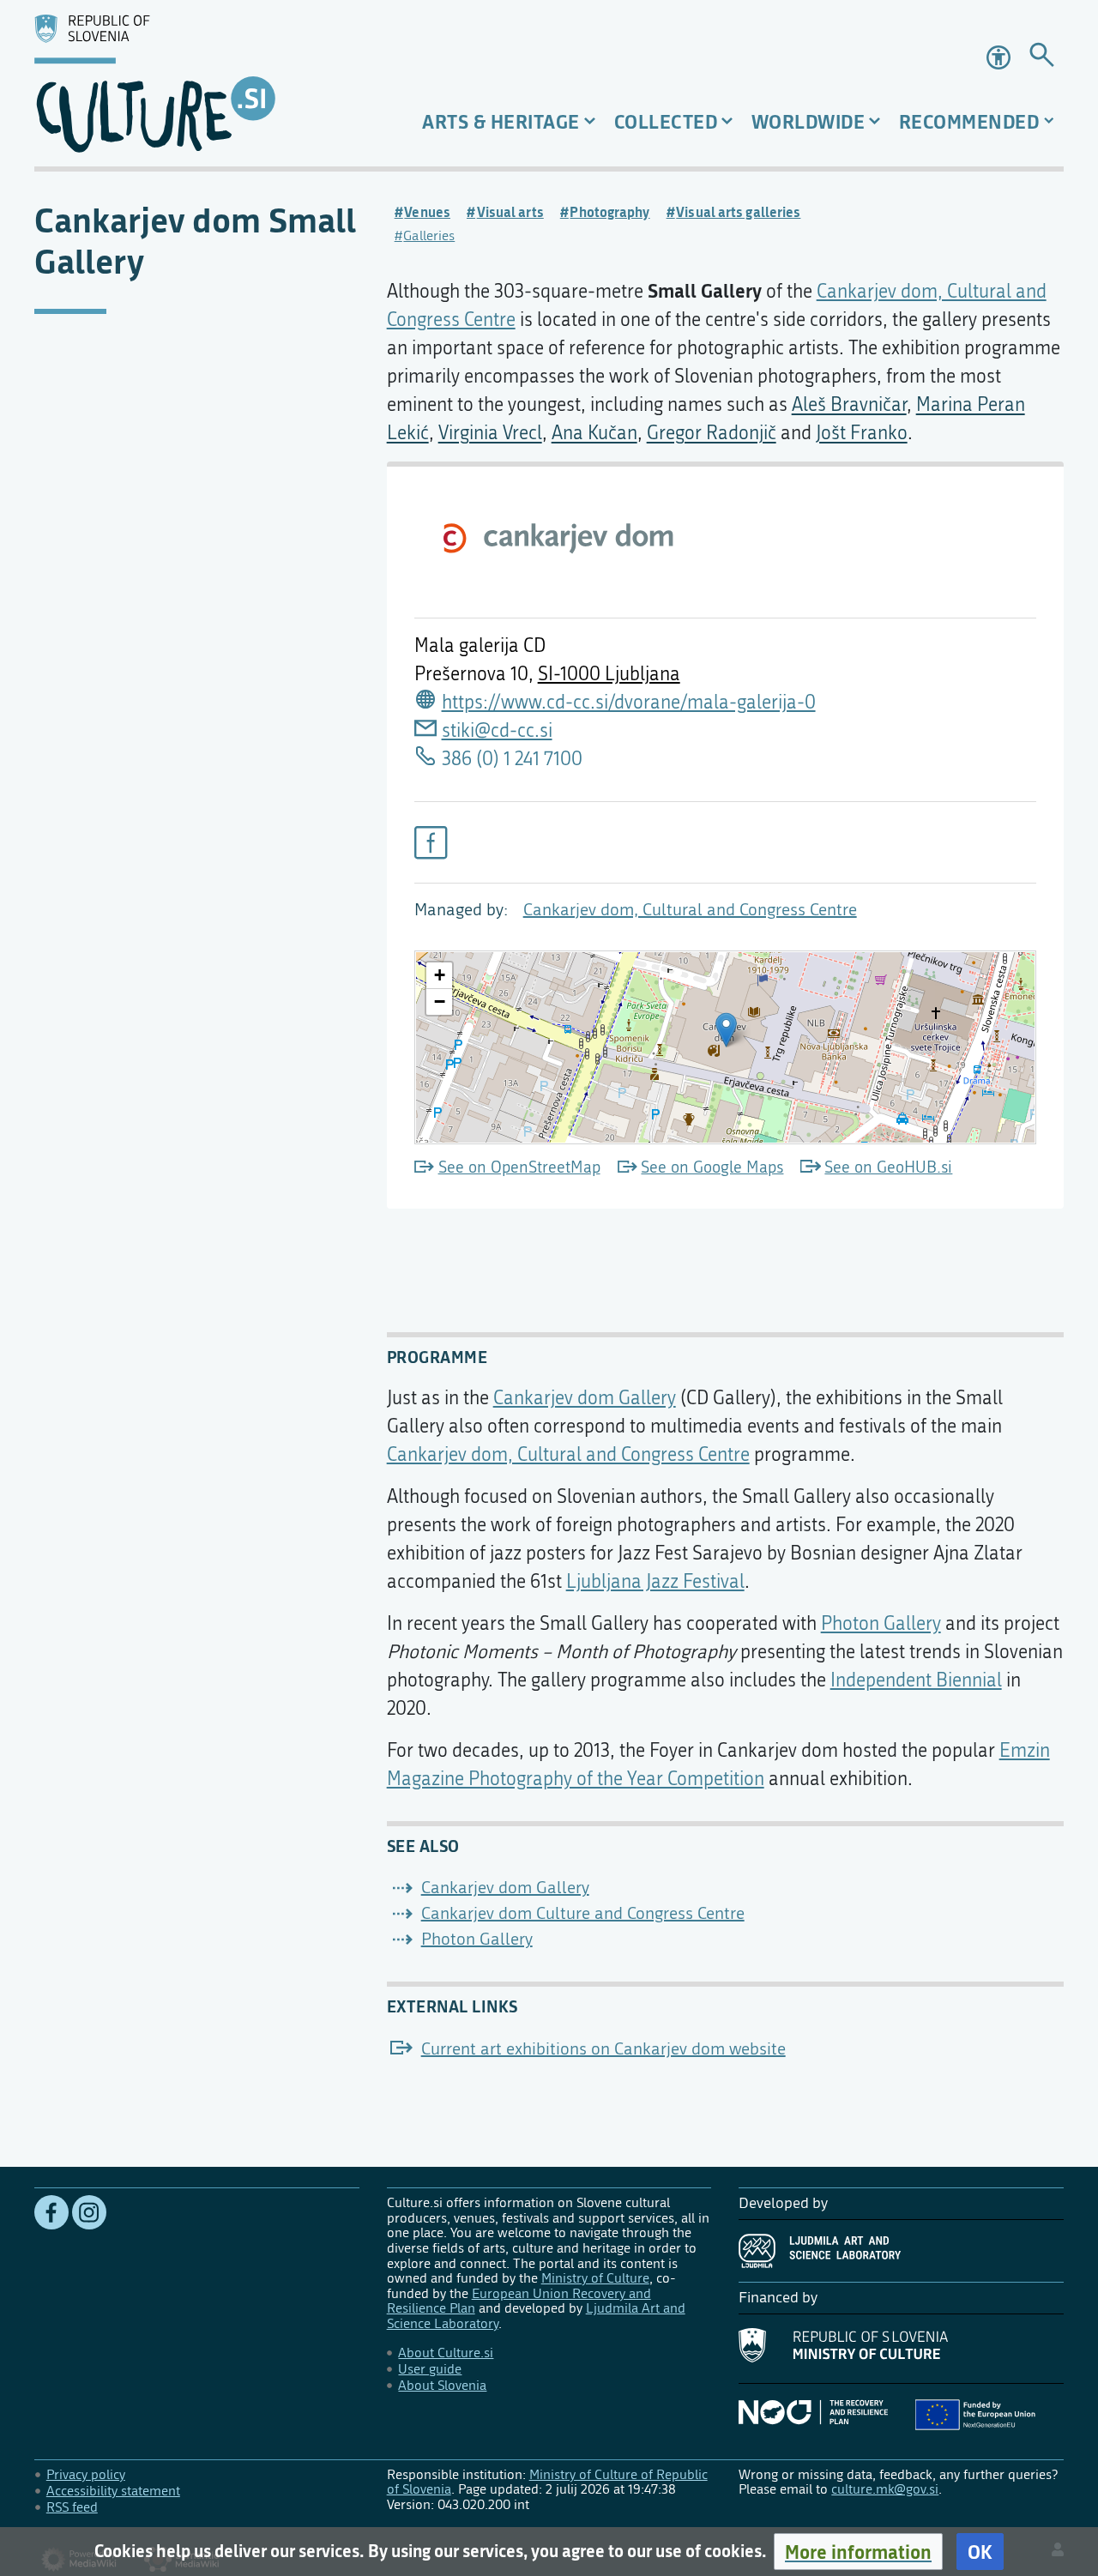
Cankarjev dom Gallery (585, 1398)
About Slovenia (442, 2385)
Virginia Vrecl (490, 433)
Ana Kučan (594, 433)
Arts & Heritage (501, 121)
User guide (430, 2369)
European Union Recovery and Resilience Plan (519, 2301)
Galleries (429, 235)
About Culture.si (446, 2353)
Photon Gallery (881, 1624)
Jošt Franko (862, 433)
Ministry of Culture (595, 2278)
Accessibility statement (113, 2491)
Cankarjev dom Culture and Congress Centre (583, 1913)
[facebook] (431, 842)
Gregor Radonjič (712, 433)
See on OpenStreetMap (519, 1167)
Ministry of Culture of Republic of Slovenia (547, 2482)
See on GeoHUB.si (888, 1167)
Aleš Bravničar (849, 405)
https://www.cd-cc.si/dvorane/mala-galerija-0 (629, 703)
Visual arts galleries (738, 212)
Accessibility (1000, 57)
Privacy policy (86, 2474)
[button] (858, 2552)
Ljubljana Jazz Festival (655, 1582)
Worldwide (808, 121)
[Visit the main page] (197, 83)
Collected (666, 121)
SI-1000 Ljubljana (609, 674)
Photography (609, 212)
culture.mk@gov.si (885, 2489)
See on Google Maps (712, 1167)
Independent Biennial (916, 1680)
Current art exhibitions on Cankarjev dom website (603, 2049)
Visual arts (510, 212)
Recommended (969, 121)
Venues (427, 212)
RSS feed (72, 2507)
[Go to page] (1042, 58)
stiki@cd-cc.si (497, 731)
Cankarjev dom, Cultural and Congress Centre (690, 910)
